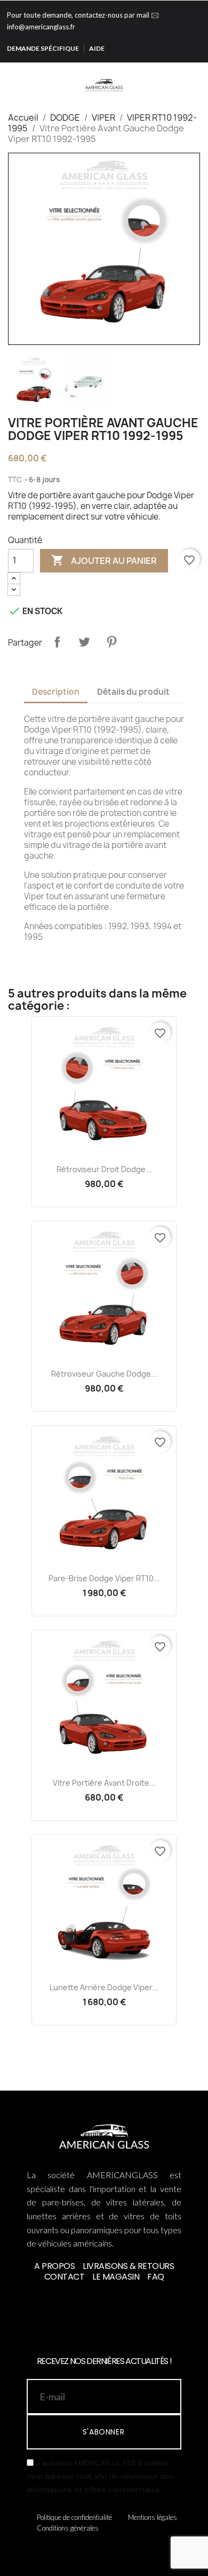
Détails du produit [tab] (133, 692)
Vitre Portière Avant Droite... (104, 1783)
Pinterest (111, 642)
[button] (169, 76)
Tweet (84, 642)
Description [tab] (56, 692)
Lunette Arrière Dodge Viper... (104, 1987)
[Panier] (200, 76)
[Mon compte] (185, 76)
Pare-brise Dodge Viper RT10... (104, 1578)
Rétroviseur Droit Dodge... (104, 1169)
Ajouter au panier (104, 560)
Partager (57, 642)
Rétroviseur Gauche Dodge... (104, 1374)
